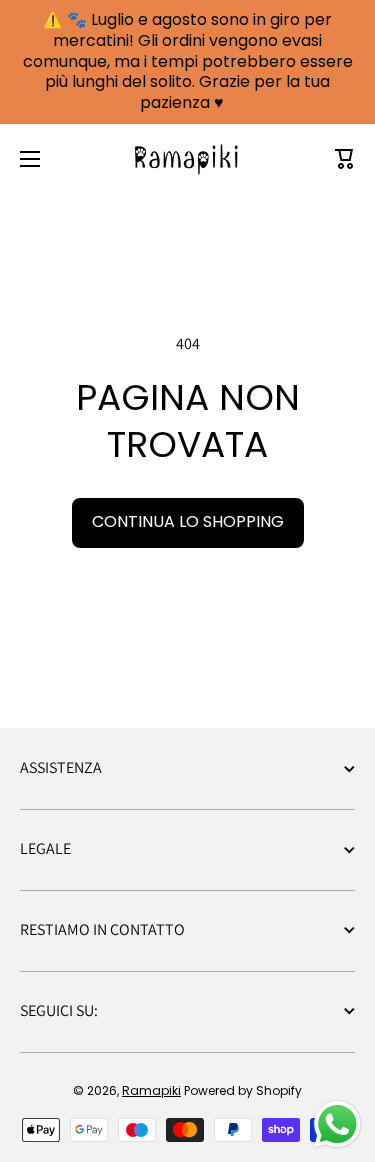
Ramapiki (151, 1090)
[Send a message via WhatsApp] (337, 1124)
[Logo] (188, 159)
